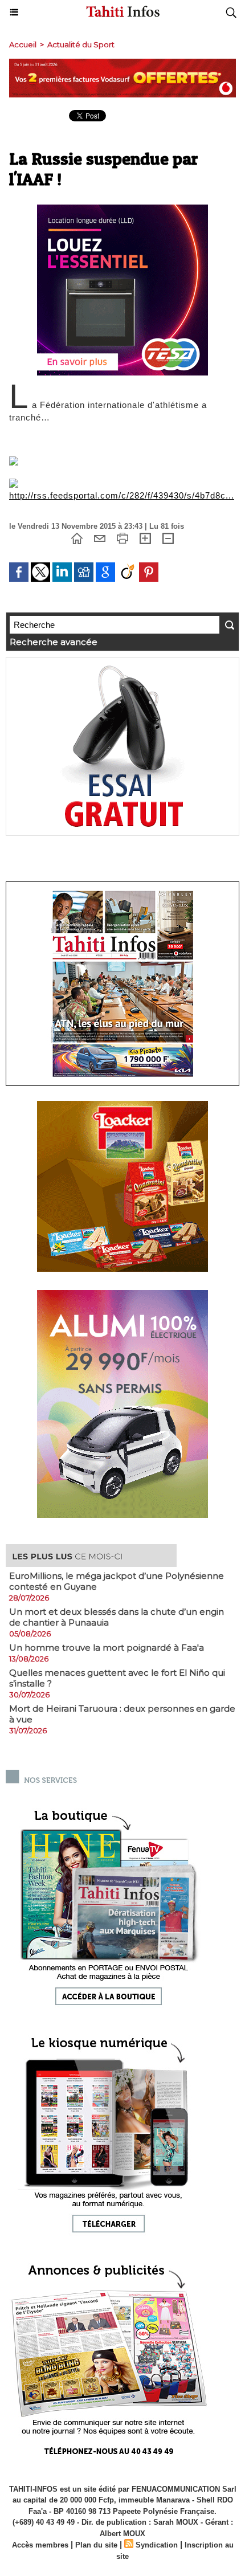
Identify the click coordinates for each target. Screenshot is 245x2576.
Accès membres (40, 2545)
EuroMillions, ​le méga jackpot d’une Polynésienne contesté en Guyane (117, 1581)
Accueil (23, 44)
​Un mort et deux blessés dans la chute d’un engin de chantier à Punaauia (117, 1617)
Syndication (157, 2545)
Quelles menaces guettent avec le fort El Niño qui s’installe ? (117, 1678)
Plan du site (96, 2545)
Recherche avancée (54, 642)
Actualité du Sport (81, 44)
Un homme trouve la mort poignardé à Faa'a (107, 1648)
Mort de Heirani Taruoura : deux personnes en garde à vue (122, 1714)
